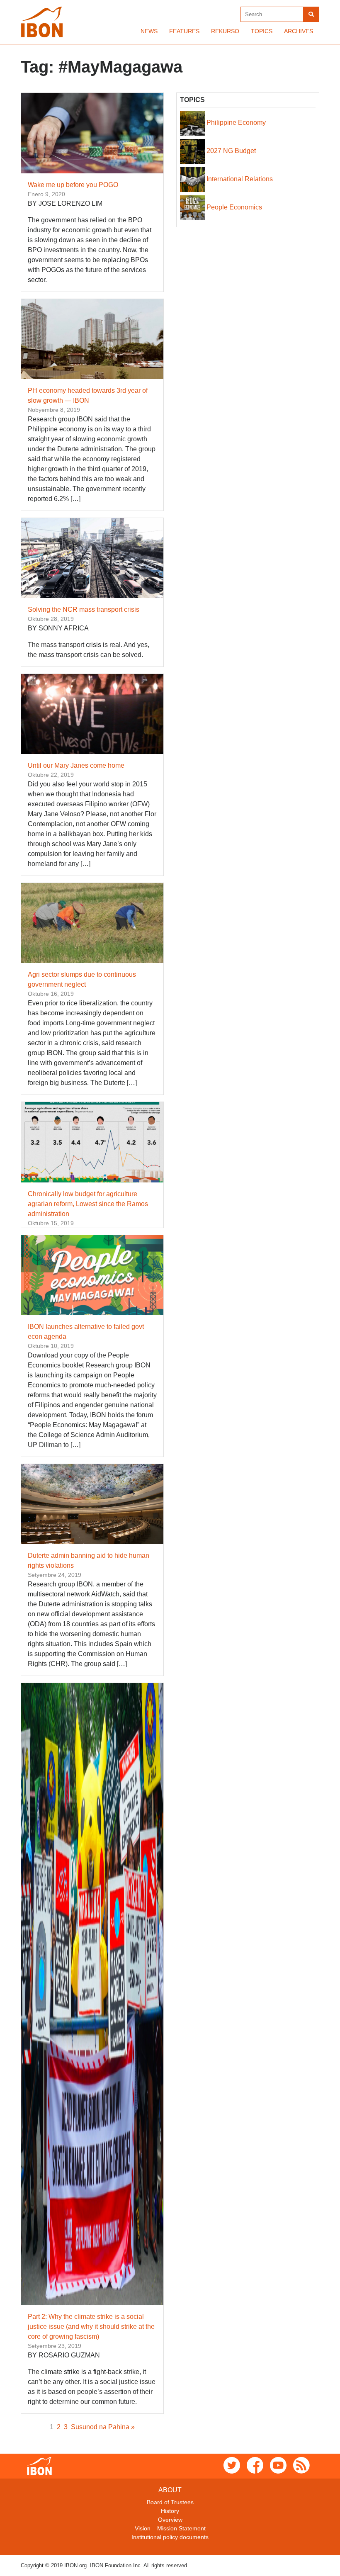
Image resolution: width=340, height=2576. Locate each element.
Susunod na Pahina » (103, 2427)
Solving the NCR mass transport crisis (84, 609)
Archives (299, 31)
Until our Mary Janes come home (76, 765)
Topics (262, 31)
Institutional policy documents (170, 2537)
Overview (170, 2520)
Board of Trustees (170, 2502)
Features (184, 31)
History (170, 2511)
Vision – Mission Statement (170, 2528)
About (170, 2490)
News (149, 31)
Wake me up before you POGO (73, 185)
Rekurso (225, 31)
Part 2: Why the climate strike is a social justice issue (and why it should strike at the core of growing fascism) (91, 2327)
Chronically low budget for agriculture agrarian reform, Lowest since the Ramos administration (88, 1204)
